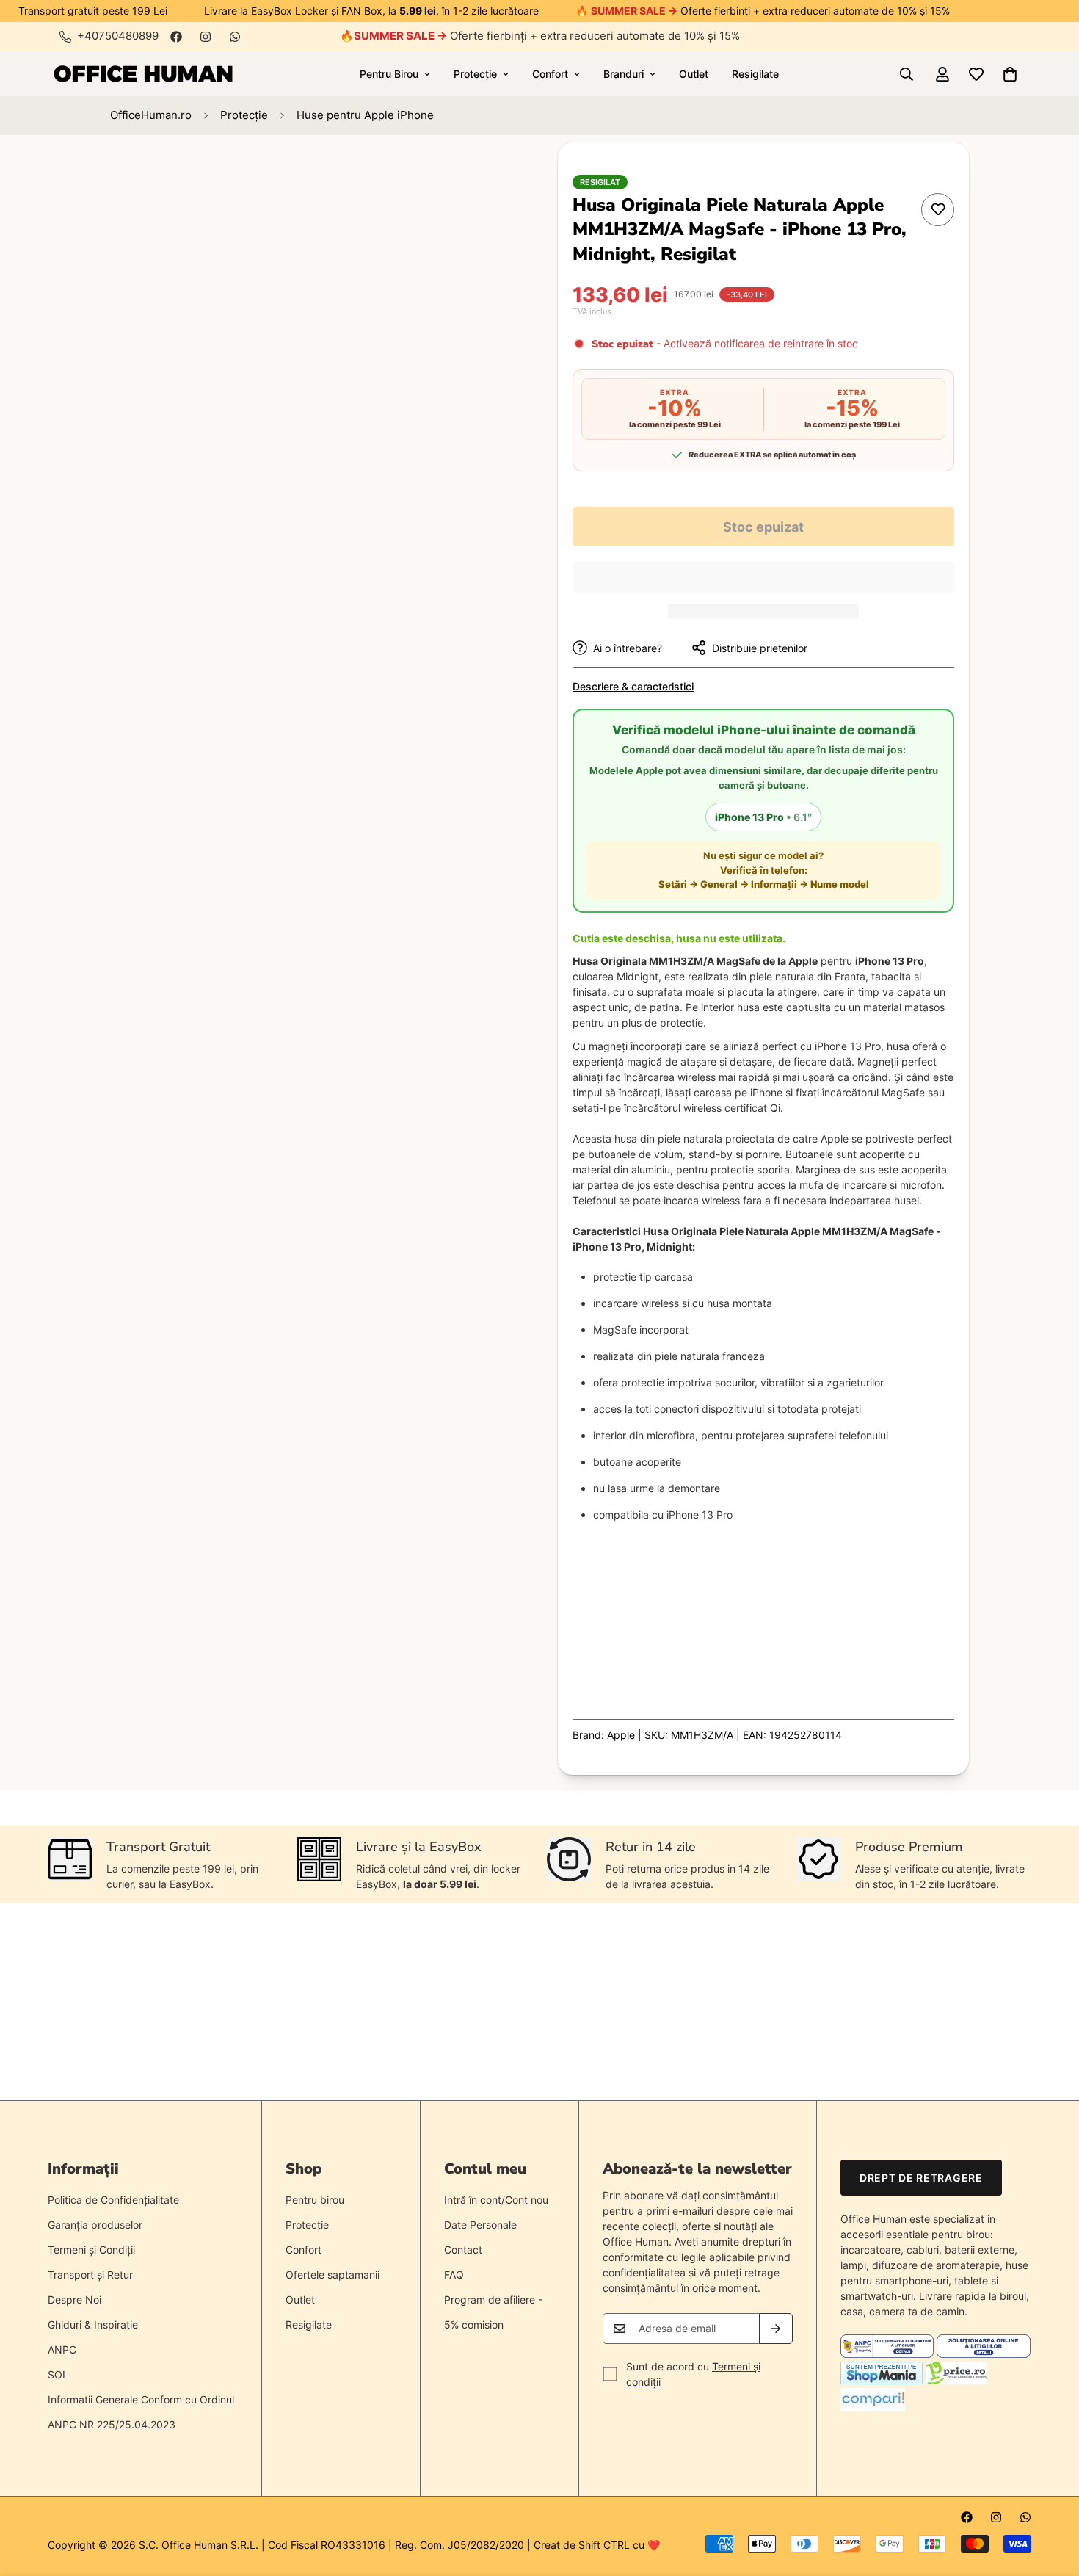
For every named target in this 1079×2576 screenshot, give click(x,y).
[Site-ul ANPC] (889, 2354)
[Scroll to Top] (1050, 2496)
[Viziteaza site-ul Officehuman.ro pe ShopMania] (882, 2380)
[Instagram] (206, 37)
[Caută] (907, 74)
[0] (1010, 74)
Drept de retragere (921, 2178)
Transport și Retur (90, 2275)
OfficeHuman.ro (151, 115)
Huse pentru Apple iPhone (365, 115)
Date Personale (480, 2225)
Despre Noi (75, 2300)
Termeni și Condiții (91, 2250)
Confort (550, 74)
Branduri (624, 74)
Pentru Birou (389, 74)
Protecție (475, 74)
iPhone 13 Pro (763, 817)
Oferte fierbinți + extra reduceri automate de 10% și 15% (547, 36)
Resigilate (755, 74)
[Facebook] (176, 37)
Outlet (694, 74)
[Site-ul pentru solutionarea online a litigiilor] (983, 2354)
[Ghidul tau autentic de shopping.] (873, 2407)
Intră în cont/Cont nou (496, 2200)
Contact (463, 2250)
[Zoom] (472, 174)
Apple (621, 1735)
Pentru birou (315, 2200)
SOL (58, 2374)
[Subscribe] (776, 2329)
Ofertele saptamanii (333, 2275)
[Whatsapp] (235, 37)
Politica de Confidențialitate (113, 2200)
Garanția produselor (95, 2225)
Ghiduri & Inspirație (93, 2324)
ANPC (62, 2349)
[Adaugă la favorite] (938, 210)
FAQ (454, 2275)
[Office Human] (143, 74)
